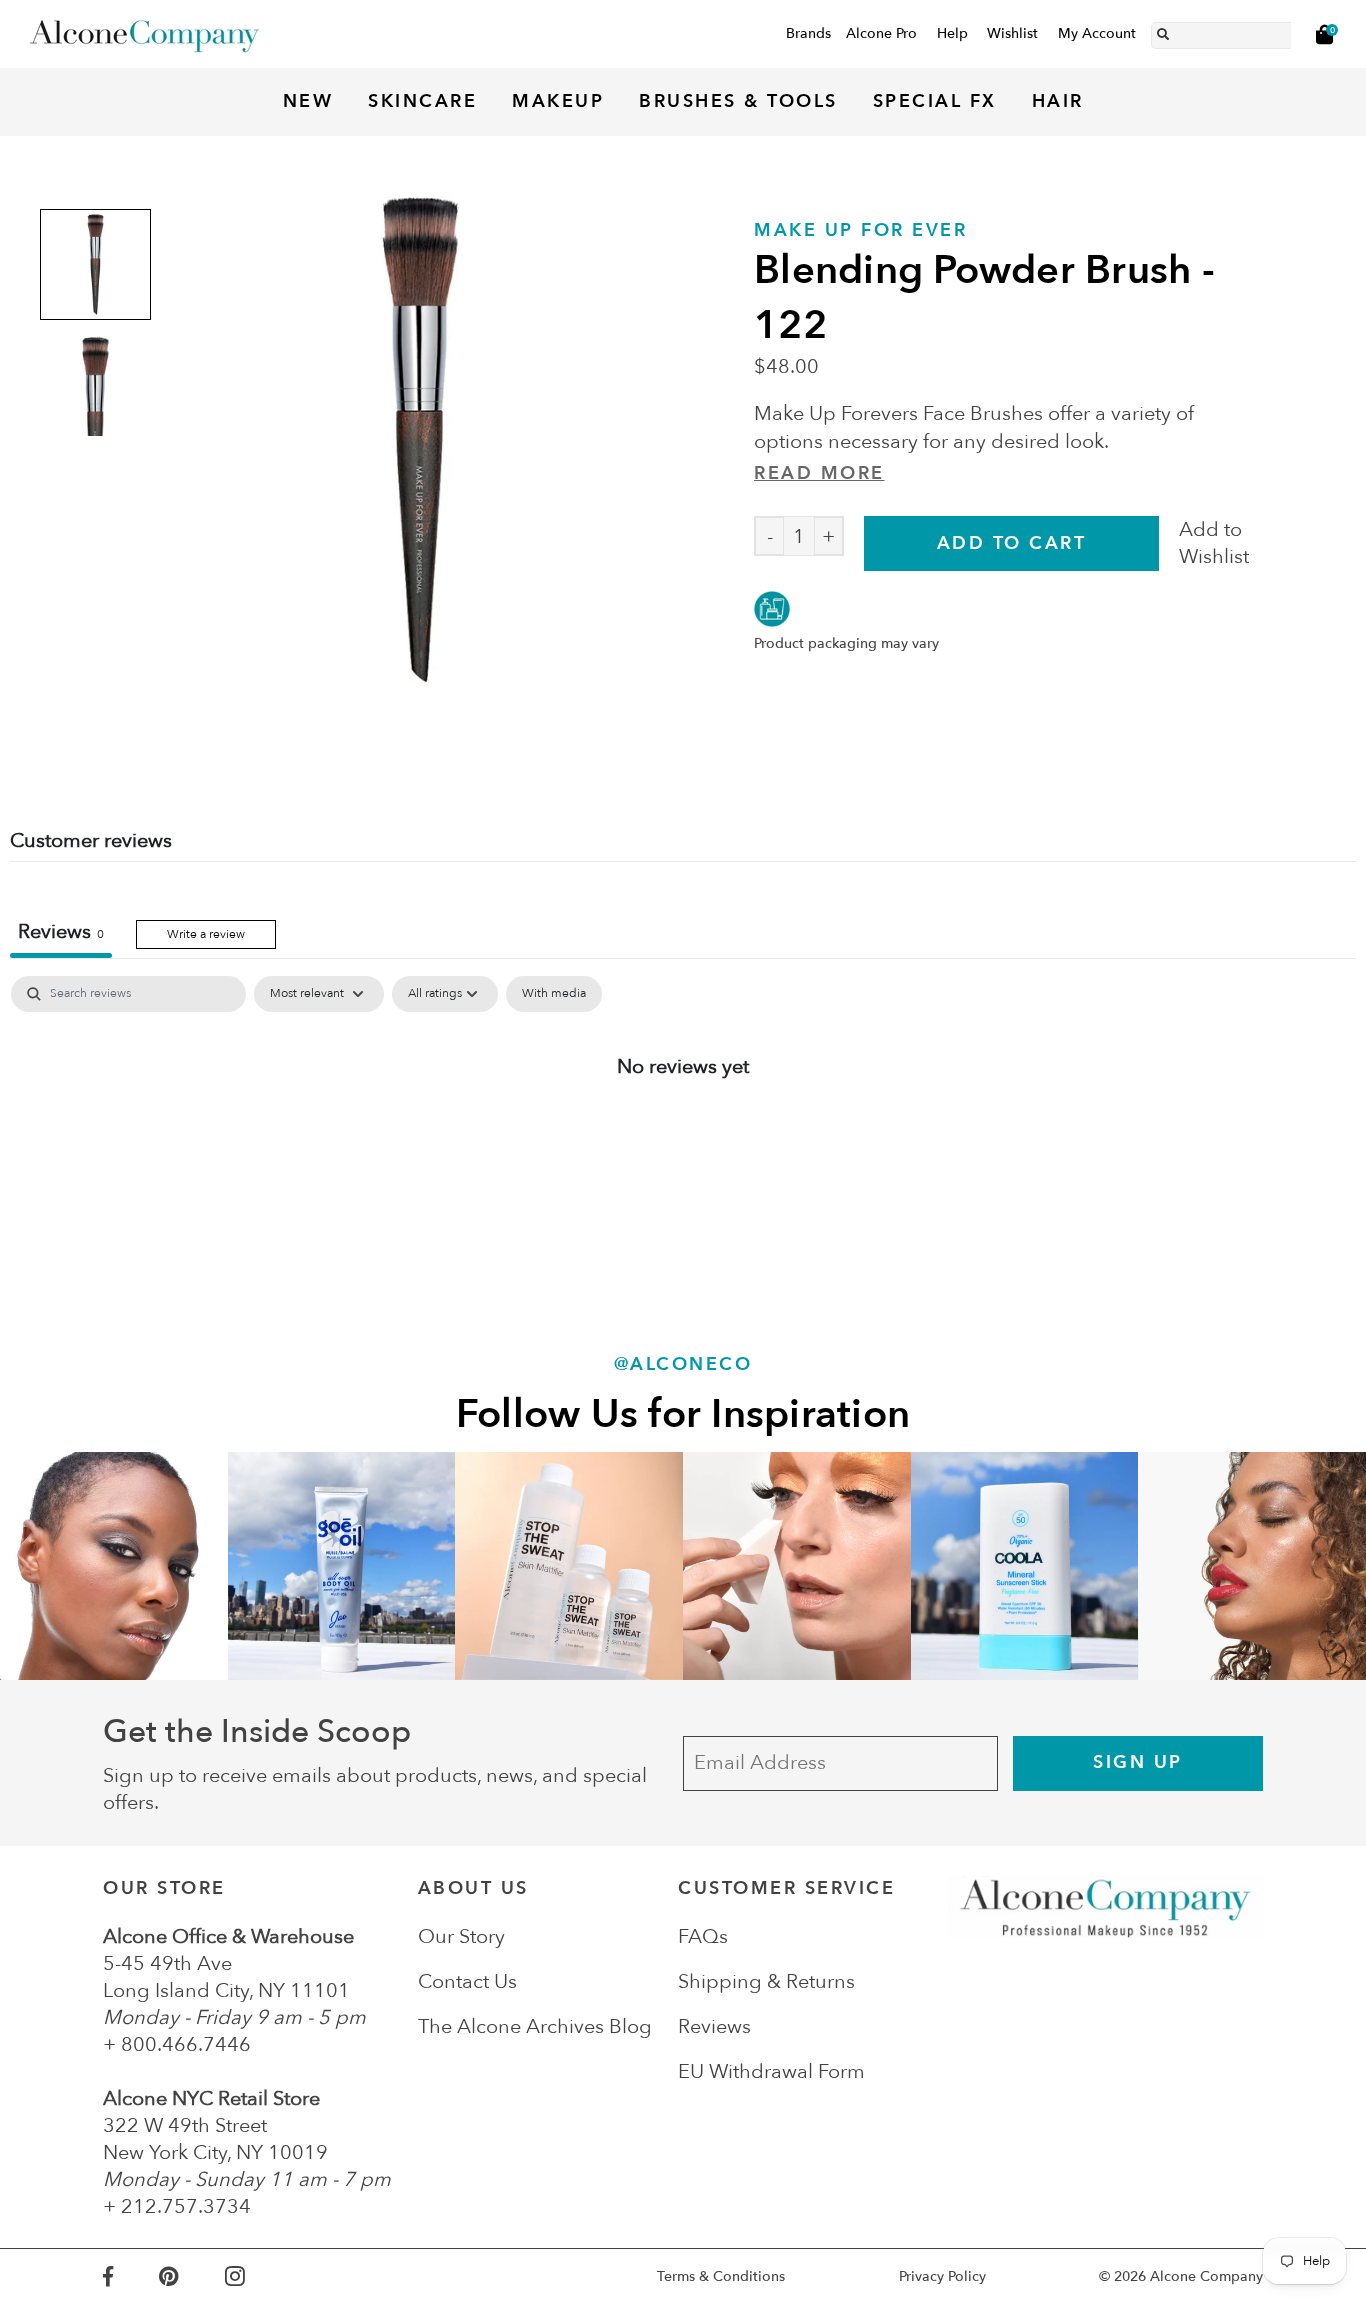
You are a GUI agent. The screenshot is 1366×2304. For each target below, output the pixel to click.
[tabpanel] (683, 1131)
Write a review (206, 934)
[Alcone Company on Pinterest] (191, 2276)
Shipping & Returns (766, 1981)
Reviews (714, 2026)
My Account (1097, 33)
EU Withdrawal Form (771, 2071)
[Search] (1163, 31)
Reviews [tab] (61, 931)
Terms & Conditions (721, 2276)
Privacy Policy (942, 2276)
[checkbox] (554, 994)
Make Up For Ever (860, 230)
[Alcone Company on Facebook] (131, 2276)
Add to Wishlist (1214, 543)
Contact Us (467, 1981)
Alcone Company (1206, 2276)
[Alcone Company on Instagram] (258, 2276)
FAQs (703, 1936)
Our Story (461, 1936)
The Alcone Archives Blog (535, 2026)
